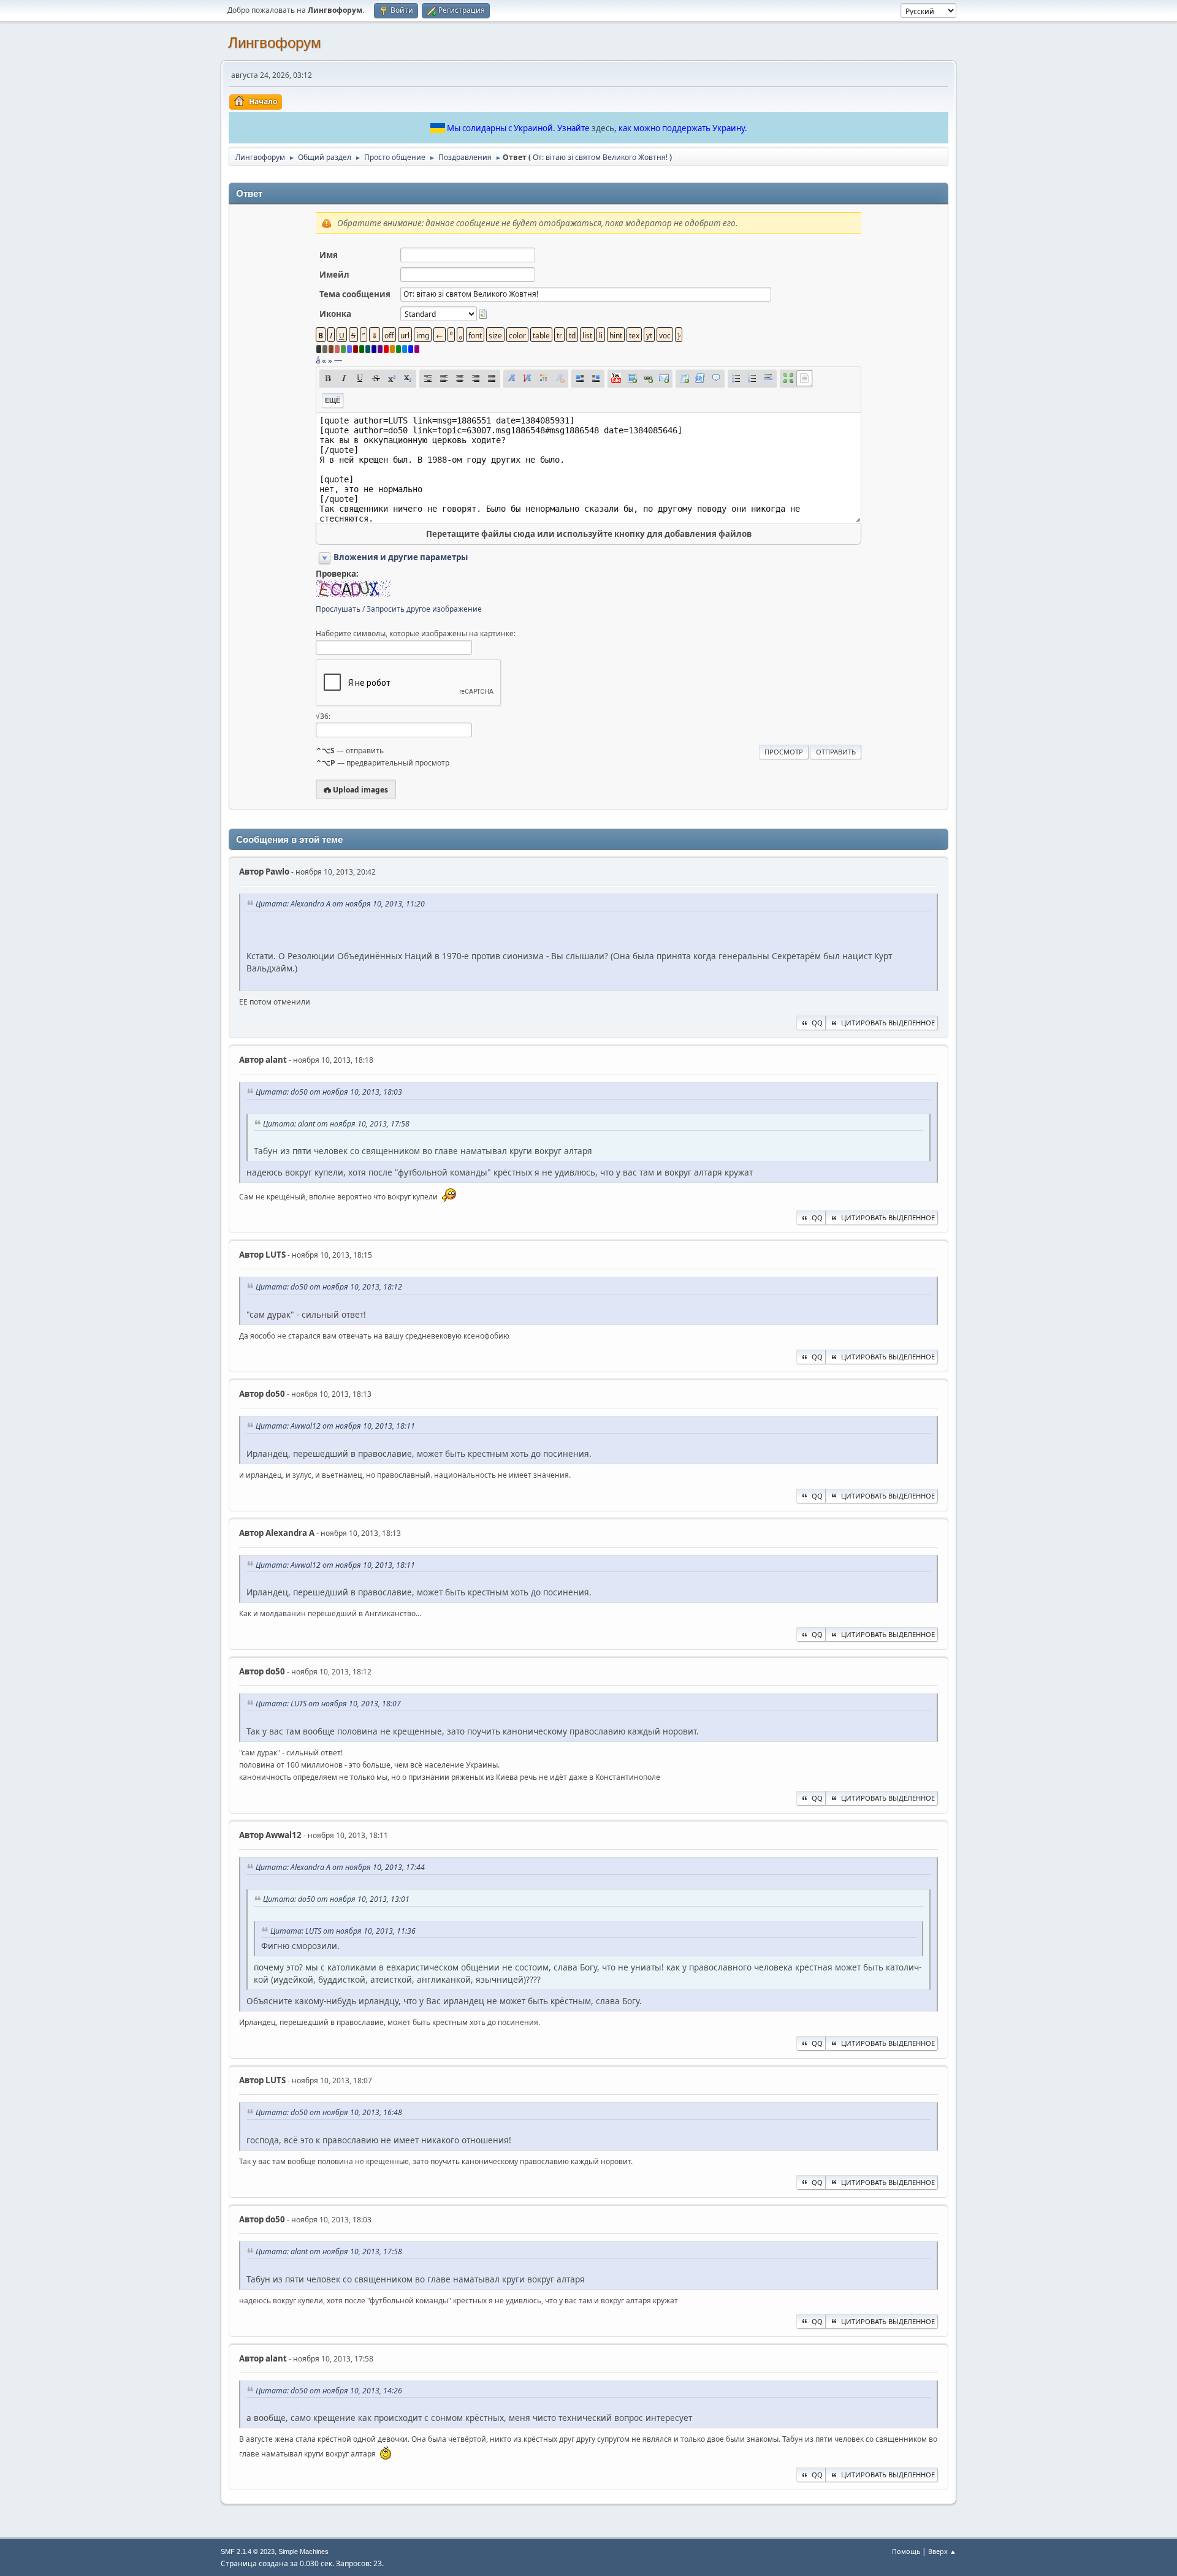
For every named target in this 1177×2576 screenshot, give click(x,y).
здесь (603, 128)
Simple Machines (303, 2551)
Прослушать (338, 609)
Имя (329, 255)
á (318, 360)
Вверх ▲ (942, 2551)
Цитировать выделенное (888, 1023)
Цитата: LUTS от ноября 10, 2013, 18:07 (328, 1704)
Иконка (335, 314)
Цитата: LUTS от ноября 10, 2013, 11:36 (343, 1931)
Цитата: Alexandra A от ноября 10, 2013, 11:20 (340, 904)
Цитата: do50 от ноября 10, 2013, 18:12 (329, 1287)
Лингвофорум (275, 43)
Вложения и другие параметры (401, 557)
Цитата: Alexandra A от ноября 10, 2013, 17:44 (340, 1867)
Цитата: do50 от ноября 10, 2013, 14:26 (329, 2391)
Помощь (906, 2551)
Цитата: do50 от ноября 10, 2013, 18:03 (329, 1092)
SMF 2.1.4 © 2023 (248, 2551)
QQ (817, 1023)
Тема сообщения (355, 294)
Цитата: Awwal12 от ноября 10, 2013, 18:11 (335, 1426)
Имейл (334, 275)
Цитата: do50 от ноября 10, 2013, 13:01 (336, 1899)
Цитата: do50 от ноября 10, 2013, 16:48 (329, 2112)
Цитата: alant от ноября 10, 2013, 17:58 (336, 1124)
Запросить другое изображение (424, 609)
